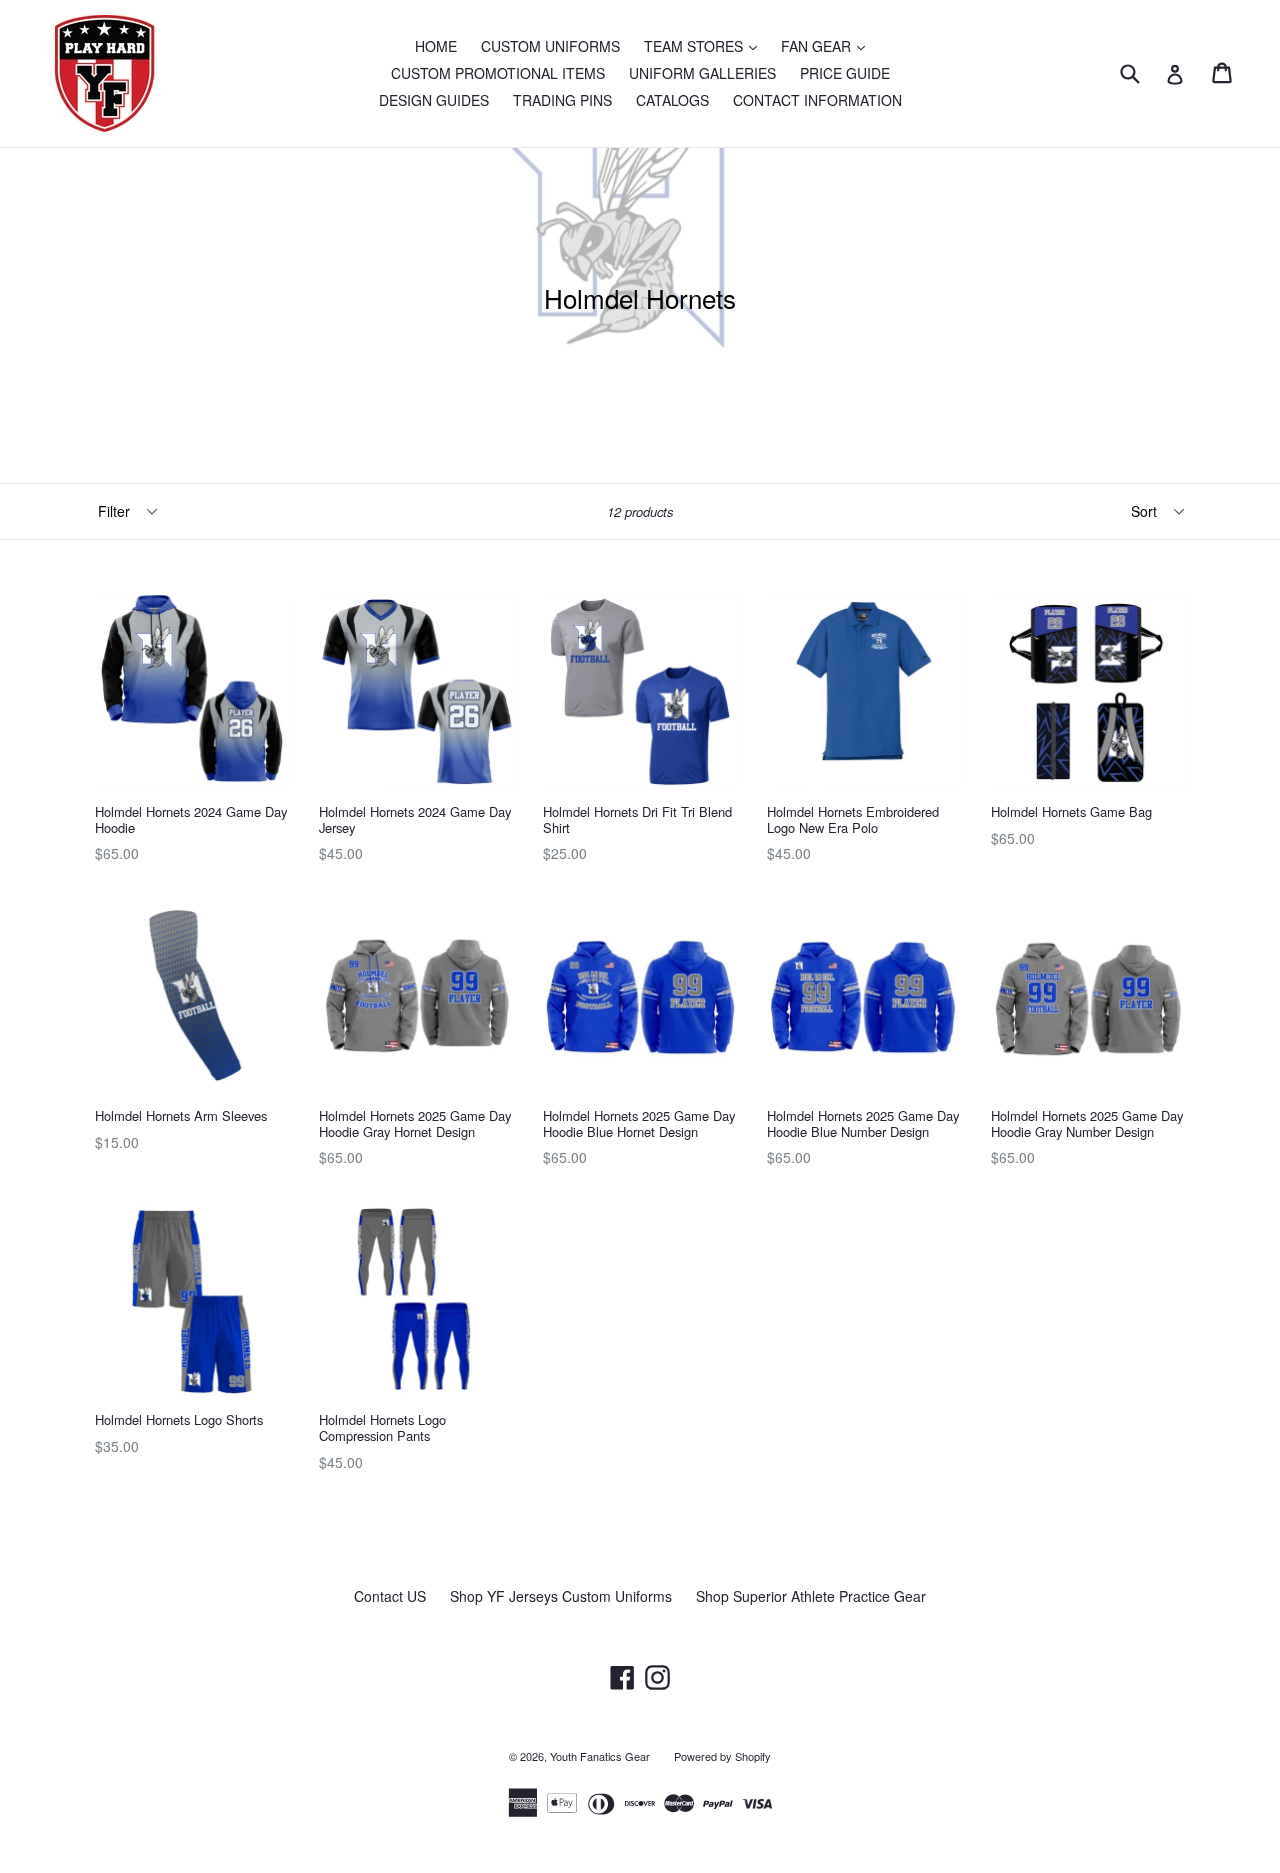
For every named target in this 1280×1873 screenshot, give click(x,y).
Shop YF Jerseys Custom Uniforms (561, 1596)
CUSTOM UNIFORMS (550, 46)
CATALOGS (672, 100)
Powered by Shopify (722, 1756)
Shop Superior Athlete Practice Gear (811, 1596)
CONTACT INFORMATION (817, 100)
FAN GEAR (828, 45)
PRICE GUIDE (845, 73)
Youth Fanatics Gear (600, 1756)
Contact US (390, 1596)
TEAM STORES (705, 45)
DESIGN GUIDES (434, 100)
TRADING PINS (562, 100)
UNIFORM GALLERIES (702, 73)
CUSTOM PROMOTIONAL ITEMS (498, 73)
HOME (436, 46)
